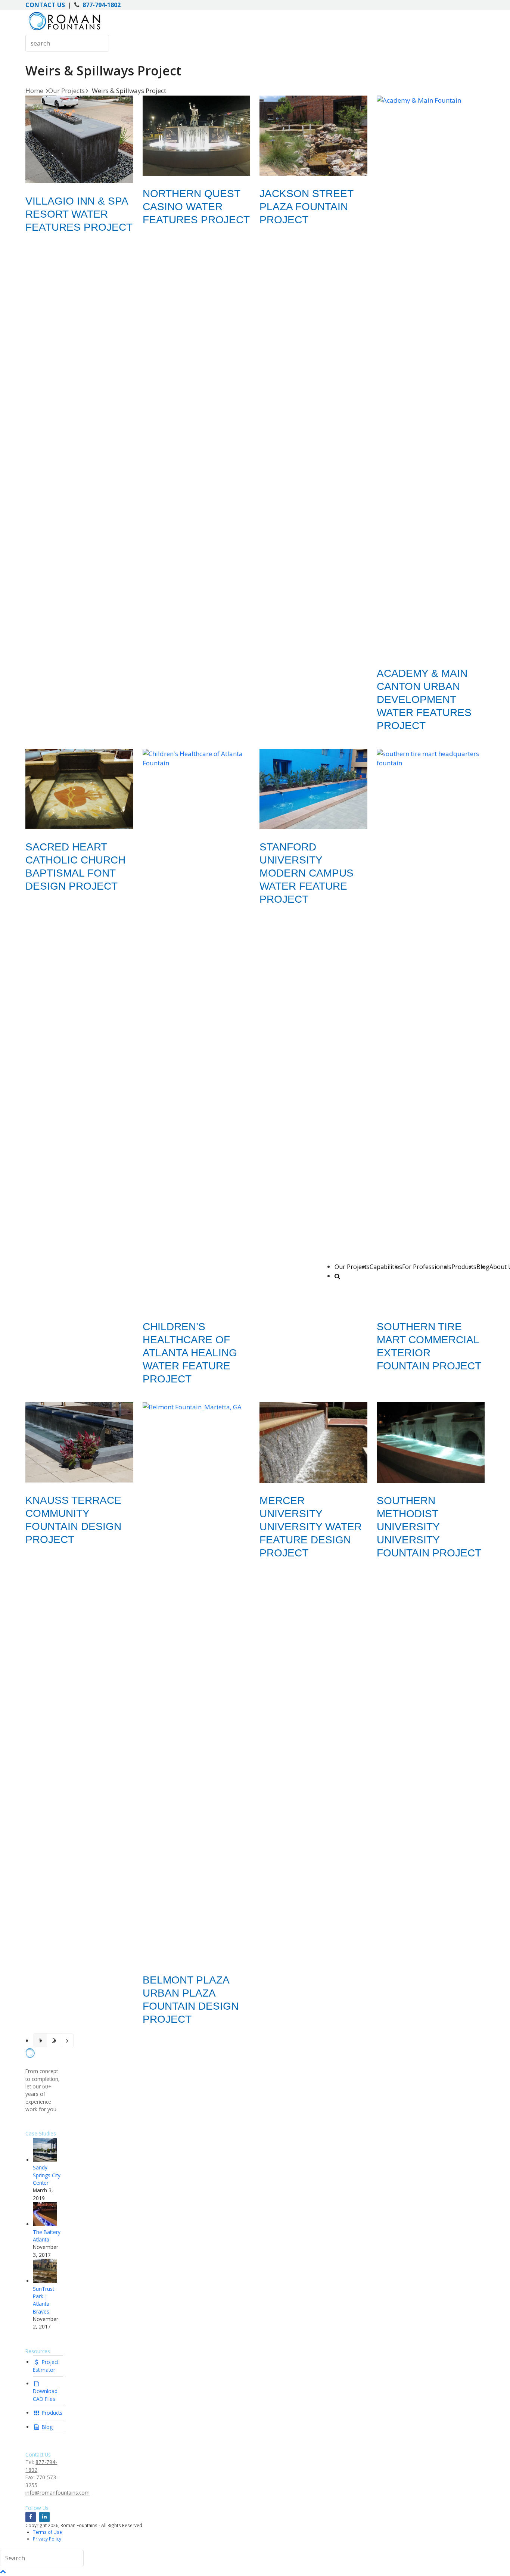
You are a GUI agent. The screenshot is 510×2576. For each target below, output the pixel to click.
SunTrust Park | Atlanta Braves (43, 2300)
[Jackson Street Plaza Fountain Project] (313, 136)
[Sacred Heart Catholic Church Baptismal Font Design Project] (79, 789)
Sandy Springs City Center (47, 2175)
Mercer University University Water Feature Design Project (311, 1527)
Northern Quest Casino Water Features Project (196, 207)
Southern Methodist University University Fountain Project (429, 1527)
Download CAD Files (45, 2395)
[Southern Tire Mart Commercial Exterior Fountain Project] (431, 1029)
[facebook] (31, 2517)
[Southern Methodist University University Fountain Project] (431, 1443)
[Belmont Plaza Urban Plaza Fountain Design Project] (197, 1682)
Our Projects (352, 1267)
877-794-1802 (102, 5)
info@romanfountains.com (57, 2493)
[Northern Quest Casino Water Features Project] (197, 136)
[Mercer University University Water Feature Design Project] (313, 1443)
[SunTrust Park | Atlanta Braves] (45, 2281)
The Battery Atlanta (47, 2236)
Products (51, 2413)
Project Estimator (46, 2366)
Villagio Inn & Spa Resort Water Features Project (79, 214)
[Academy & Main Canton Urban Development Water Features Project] (431, 376)
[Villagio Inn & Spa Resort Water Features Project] (79, 140)
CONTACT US (45, 5)
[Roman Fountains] (64, 30)
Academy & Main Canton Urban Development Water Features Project (424, 699)
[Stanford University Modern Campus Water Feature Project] (313, 789)
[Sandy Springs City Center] (45, 2160)
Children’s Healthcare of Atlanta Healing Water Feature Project (190, 1353)
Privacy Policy (47, 2539)
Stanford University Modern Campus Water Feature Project (307, 873)
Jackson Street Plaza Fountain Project (306, 207)
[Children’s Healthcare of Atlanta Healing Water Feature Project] (197, 1029)
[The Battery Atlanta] (45, 2224)
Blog (46, 2427)
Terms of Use (47, 2532)
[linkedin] (44, 2517)
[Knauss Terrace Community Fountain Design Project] (79, 1443)
